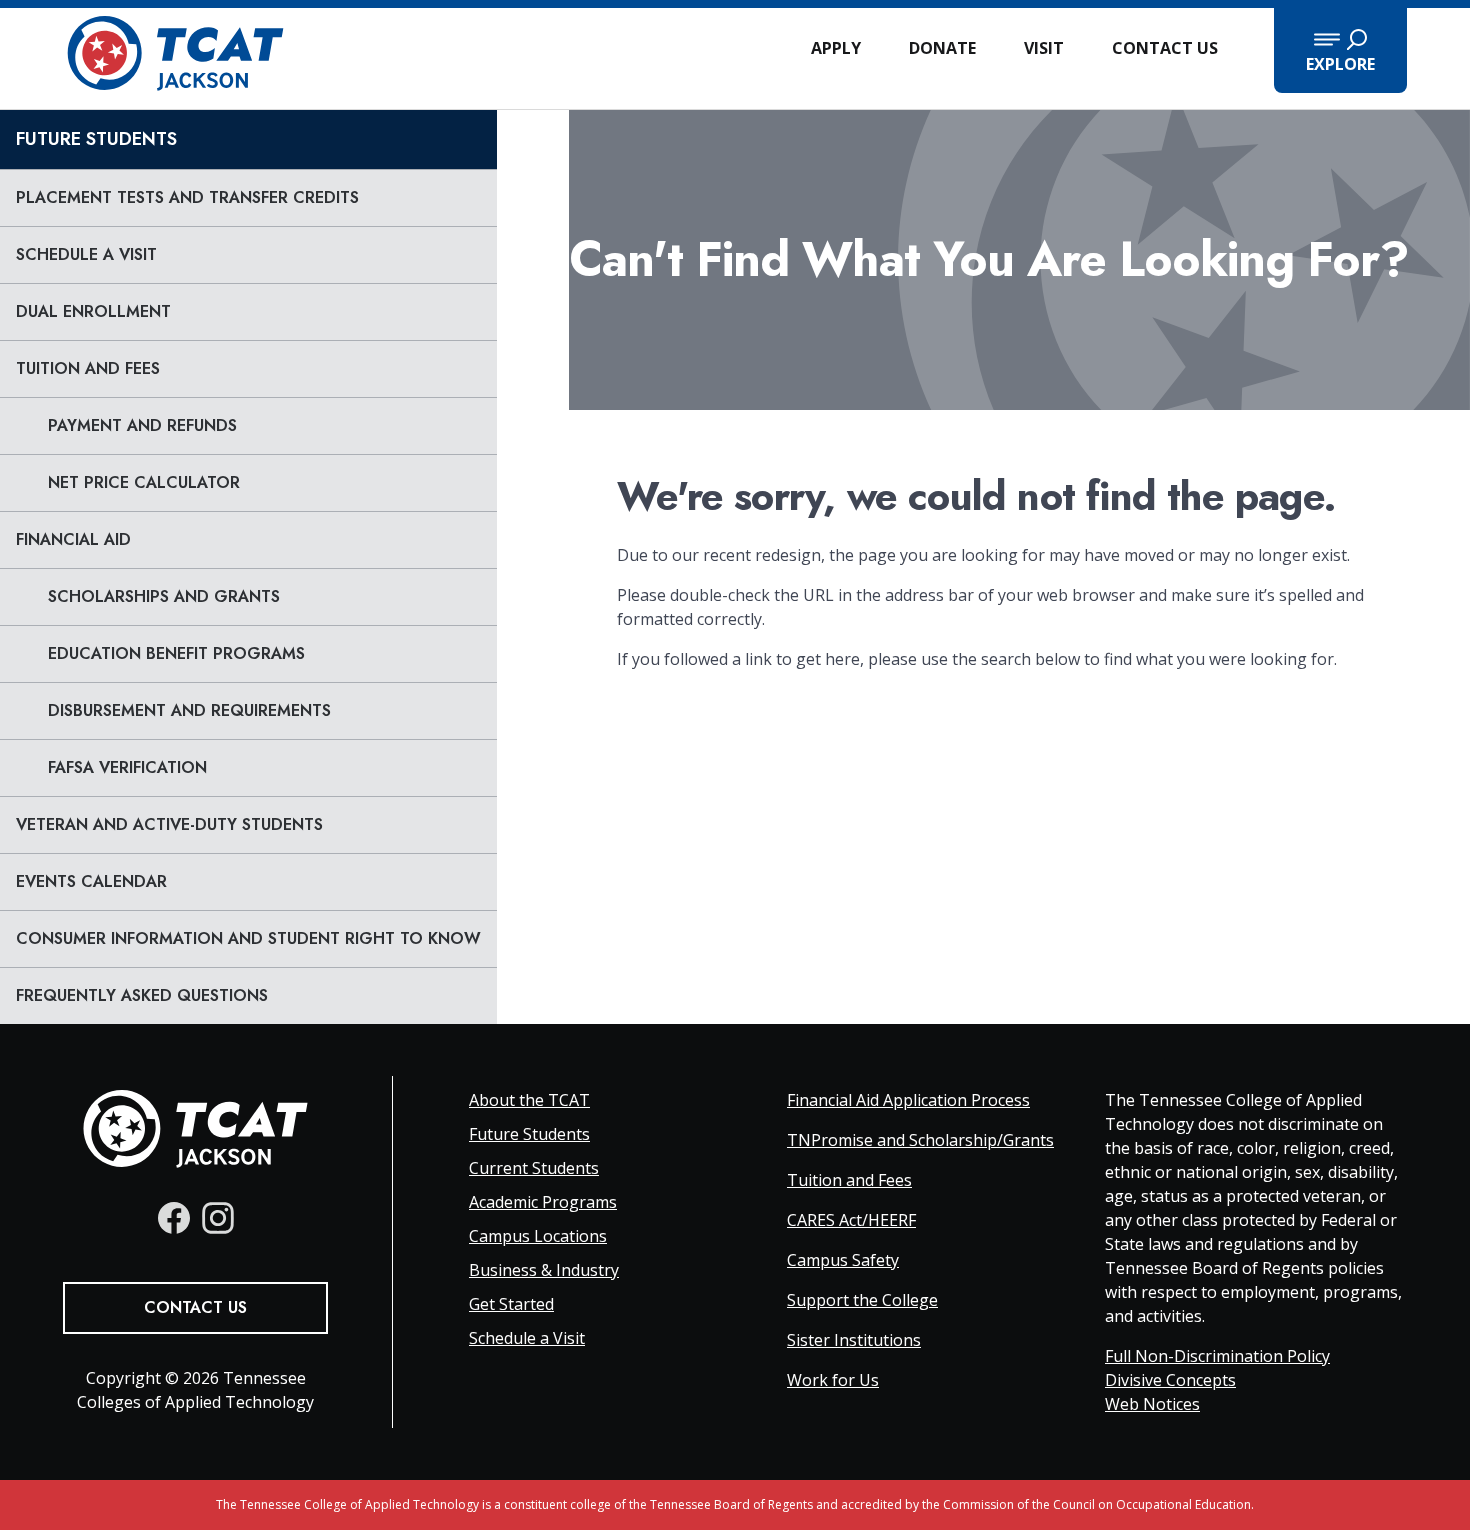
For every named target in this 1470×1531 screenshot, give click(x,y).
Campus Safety (843, 1260)
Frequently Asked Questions (142, 995)
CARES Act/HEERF (851, 1220)
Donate (942, 48)
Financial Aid (73, 539)
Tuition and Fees (88, 368)
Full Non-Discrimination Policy (1217, 1356)
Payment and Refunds (142, 425)
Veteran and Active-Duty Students (169, 824)
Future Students (96, 139)
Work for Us (833, 1380)
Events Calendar (91, 881)
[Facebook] (174, 1218)
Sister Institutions (854, 1340)
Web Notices (1152, 1404)
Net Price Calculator (144, 482)
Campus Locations (538, 1236)
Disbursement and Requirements (189, 710)
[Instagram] (218, 1218)
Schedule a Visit (86, 254)
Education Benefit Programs (176, 653)
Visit (1044, 48)
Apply (836, 48)
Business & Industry (544, 1270)
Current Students (534, 1168)
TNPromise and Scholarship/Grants (920, 1140)
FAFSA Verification (127, 767)
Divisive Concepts (1170, 1380)
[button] (1340, 50)
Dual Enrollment (93, 311)
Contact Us (1165, 48)
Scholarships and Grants (164, 596)
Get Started (511, 1304)
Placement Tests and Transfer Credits (187, 197)
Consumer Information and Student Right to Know (248, 938)
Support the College (862, 1300)
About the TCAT (529, 1100)
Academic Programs (543, 1202)
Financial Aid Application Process (908, 1100)
